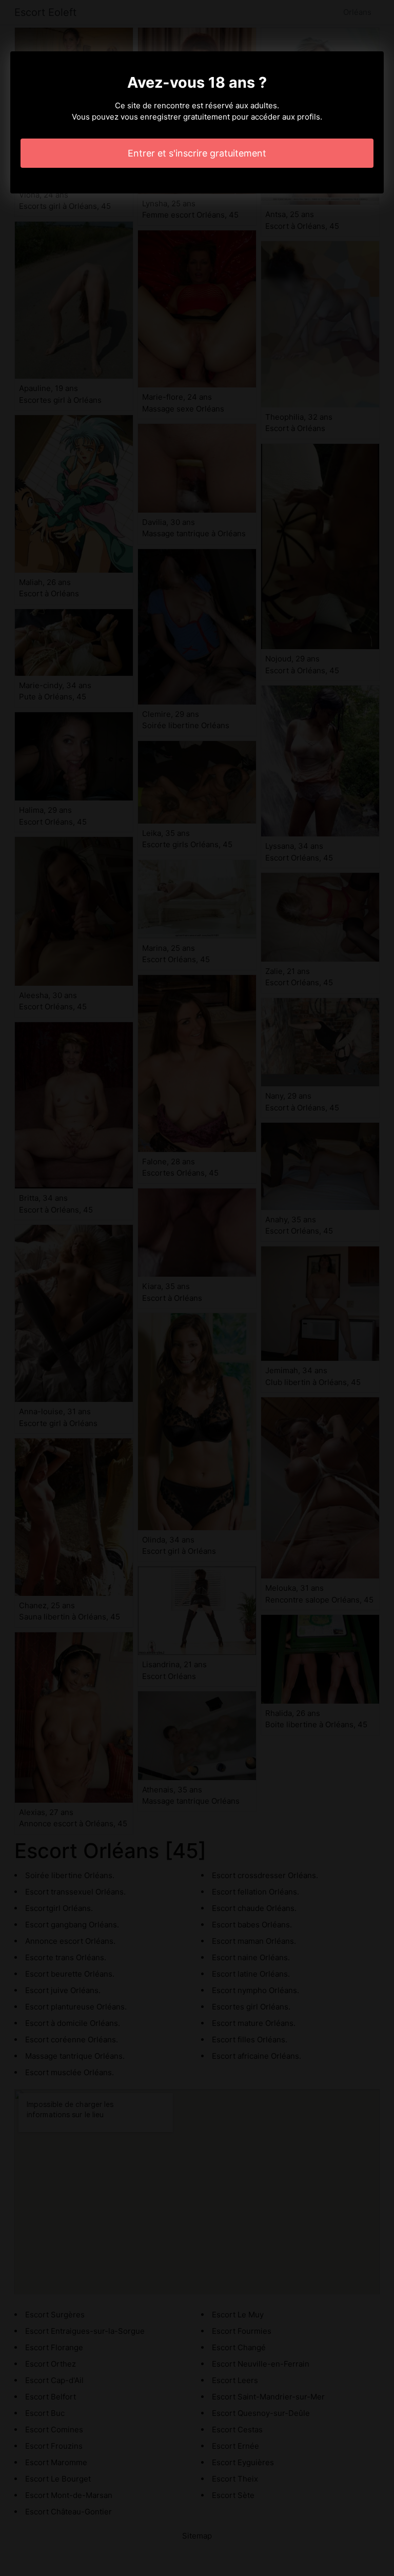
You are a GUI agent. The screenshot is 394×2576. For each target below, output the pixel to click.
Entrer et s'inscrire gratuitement (197, 153)
